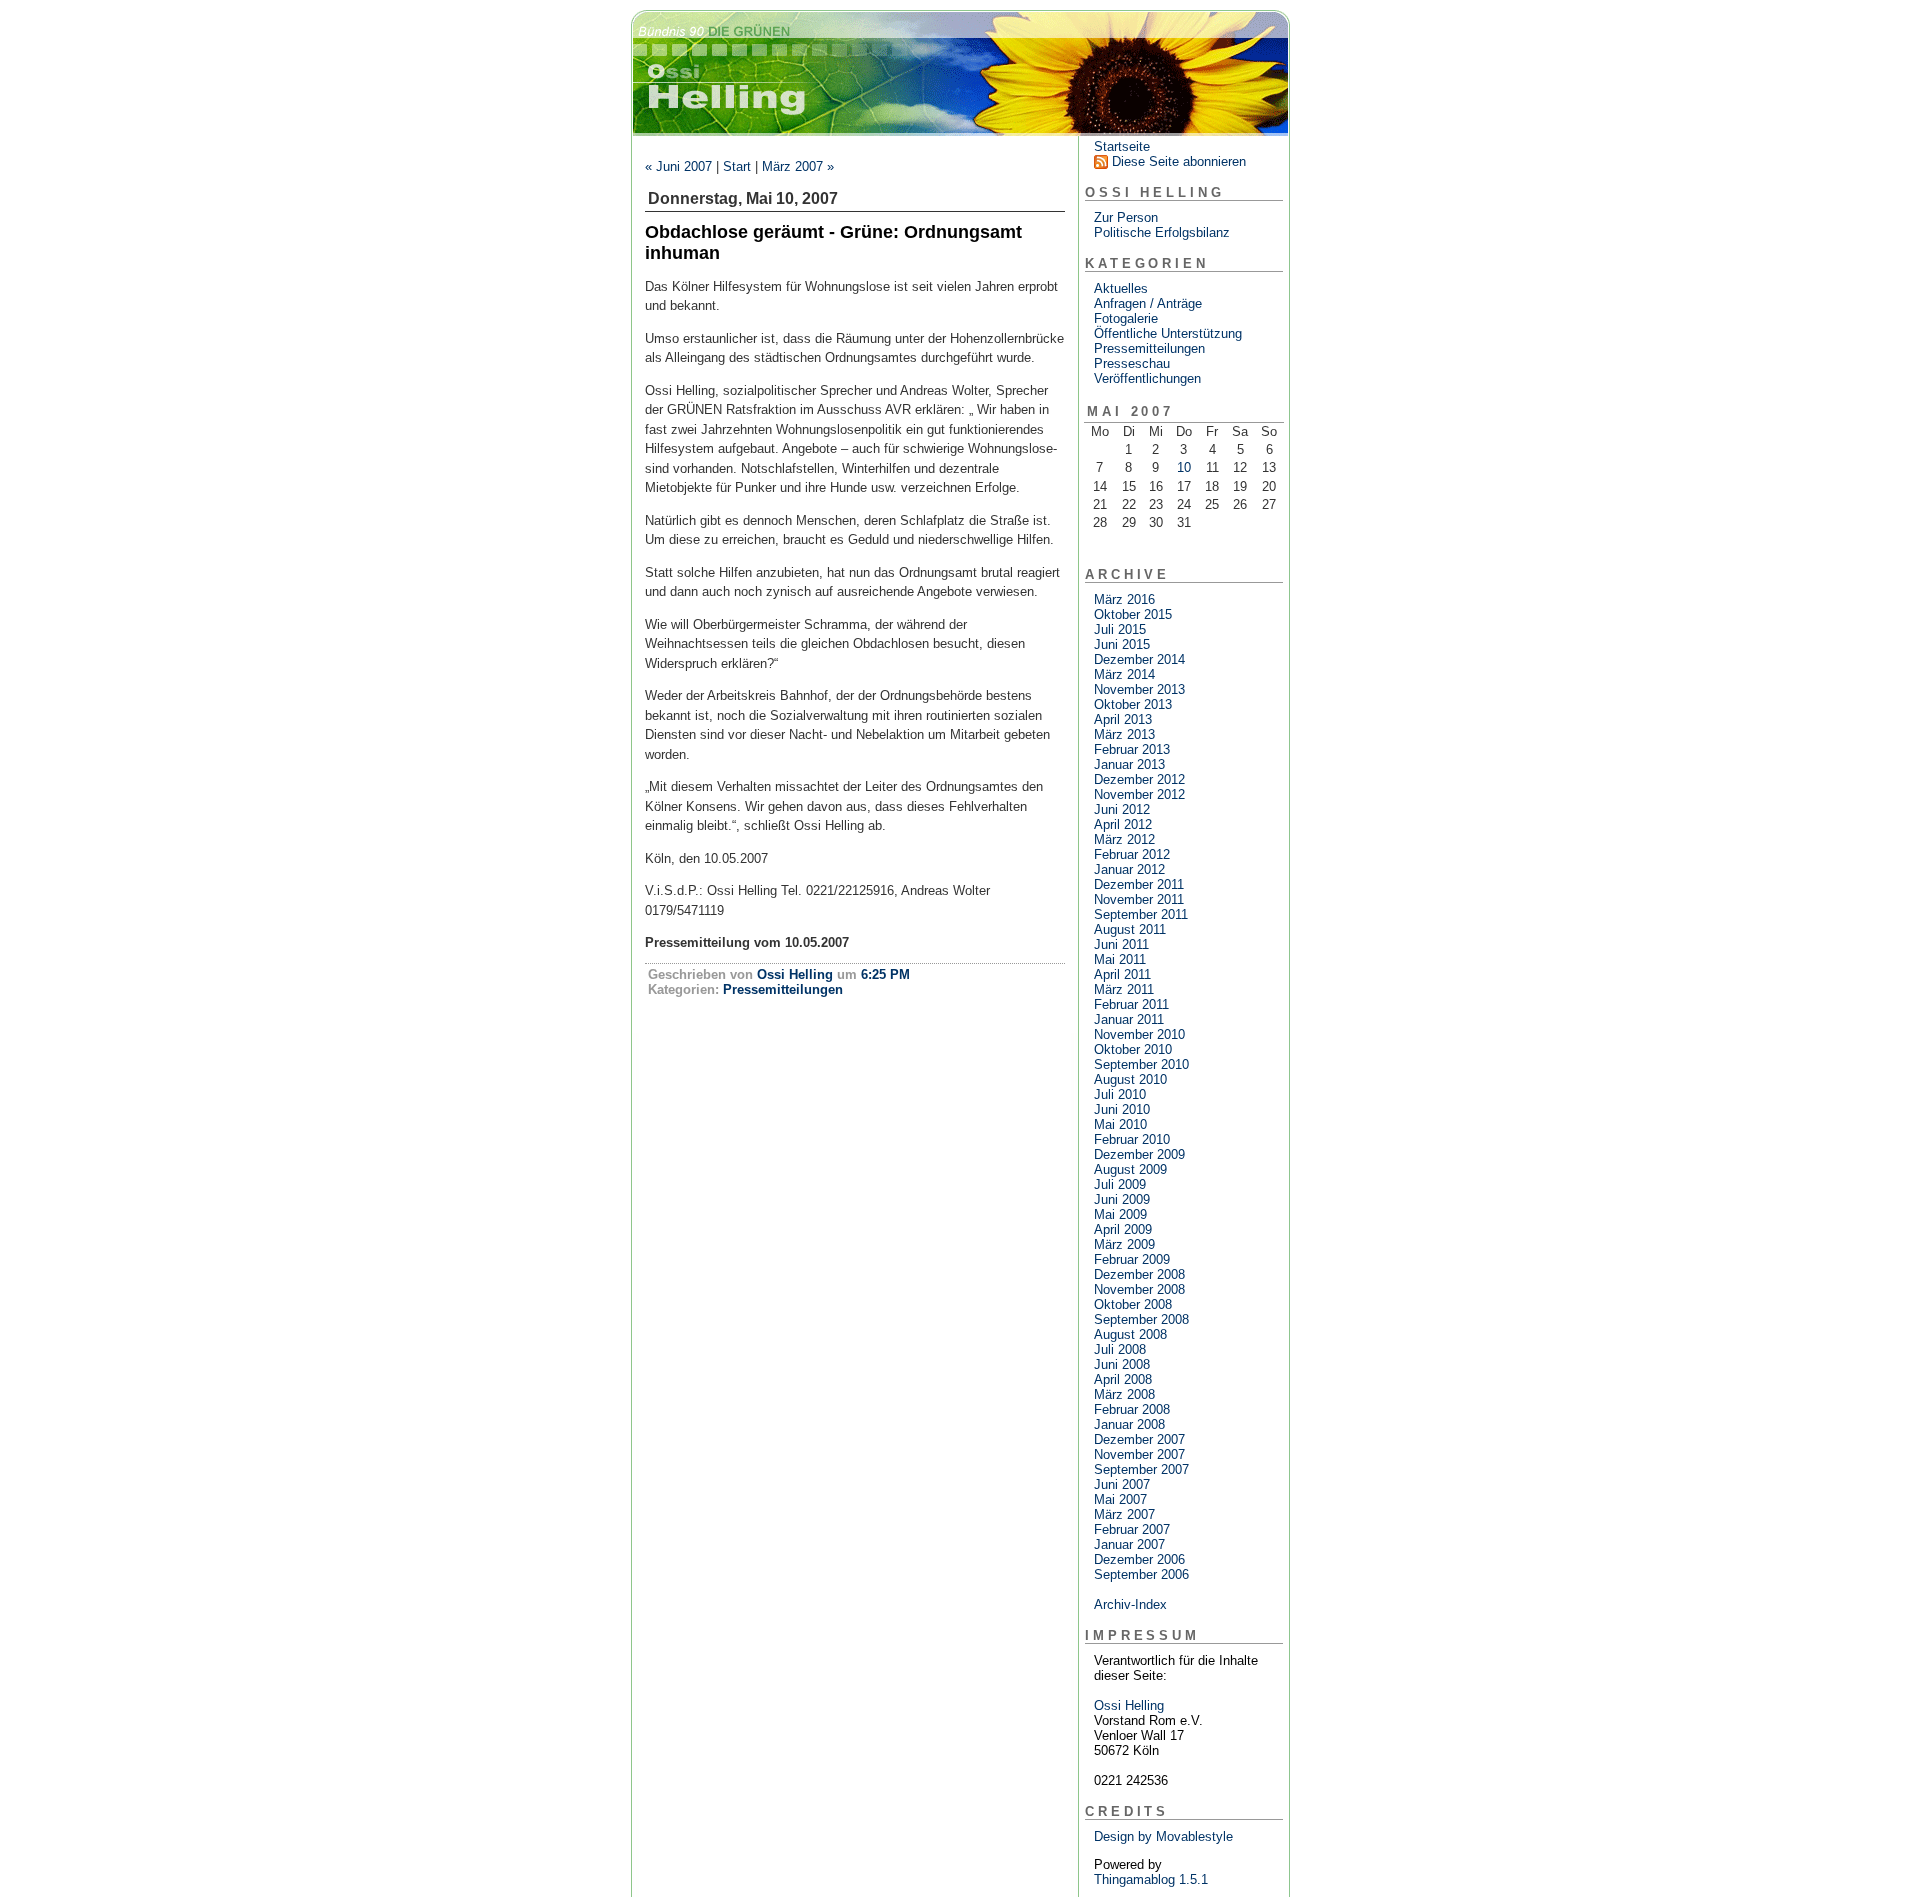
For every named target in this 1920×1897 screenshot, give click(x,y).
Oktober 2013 (1133, 704)
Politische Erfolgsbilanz (1162, 232)
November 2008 (1139, 1289)
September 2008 (1141, 1319)
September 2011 (1141, 914)
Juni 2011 (1121, 944)
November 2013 (1139, 689)
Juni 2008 (1122, 1364)
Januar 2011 (1129, 1019)
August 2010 (1130, 1079)
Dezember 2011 (1139, 884)
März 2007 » (798, 166)
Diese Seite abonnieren (1179, 161)
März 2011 (1124, 989)
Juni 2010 (1122, 1109)
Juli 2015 (1120, 629)
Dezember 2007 (1139, 1439)
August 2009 (1130, 1169)
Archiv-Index (1130, 1604)
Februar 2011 (1131, 1004)
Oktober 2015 (1133, 614)
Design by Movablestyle (1163, 1836)
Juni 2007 (1122, 1484)
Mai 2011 (1120, 959)
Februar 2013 (1132, 749)
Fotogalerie (1126, 318)
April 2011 (1122, 974)
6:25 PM (885, 974)
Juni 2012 (1122, 809)
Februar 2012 (1132, 854)
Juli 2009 (1120, 1184)
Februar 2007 (1132, 1529)
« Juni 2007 (678, 166)
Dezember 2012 (1139, 779)
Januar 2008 (1129, 1424)
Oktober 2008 (1133, 1304)
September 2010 (1141, 1064)
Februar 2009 (1132, 1259)
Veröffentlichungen (1147, 378)
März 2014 (1124, 674)
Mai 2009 (1120, 1214)
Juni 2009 (1122, 1199)
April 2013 (1123, 719)
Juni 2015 (1122, 644)
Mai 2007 (1120, 1499)
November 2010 (1139, 1034)
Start (737, 166)
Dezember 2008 (1139, 1274)
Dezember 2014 (1139, 659)
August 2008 (1130, 1334)
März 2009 (1124, 1244)
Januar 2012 (1129, 869)
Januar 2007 (1129, 1544)
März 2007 (1124, 1514)
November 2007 (1139, 1454)
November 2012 (1139, 794)
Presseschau (1132, 363)
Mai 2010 (1120, 1124)
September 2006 (1141, 1574)
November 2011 (1139, 899)
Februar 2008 (1132, 1409)
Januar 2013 (1129, 764)
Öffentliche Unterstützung (1168, 333)
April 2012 (1123, 824)
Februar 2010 (1132, 1139)
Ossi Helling (795, 974)
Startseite (1122, 146)
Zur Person (1126, 217)
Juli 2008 (1120, 1349)
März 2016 (1124, 599)
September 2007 (1141, 1469)
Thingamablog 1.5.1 (1151, 1879)
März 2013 (1124, 734)
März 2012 (1124, 839)
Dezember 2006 (1139, 1559)
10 (1184, 467)
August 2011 (1130, 929)
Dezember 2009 (1139, 1154)
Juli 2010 (1120, 1094)
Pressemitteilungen (783, 989)
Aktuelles (1121, 288)
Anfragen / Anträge (1148, 303)
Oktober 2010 (1133, 1049)
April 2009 (1123, 1229)
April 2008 (1123, 1379)
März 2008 (1124, 1394)
